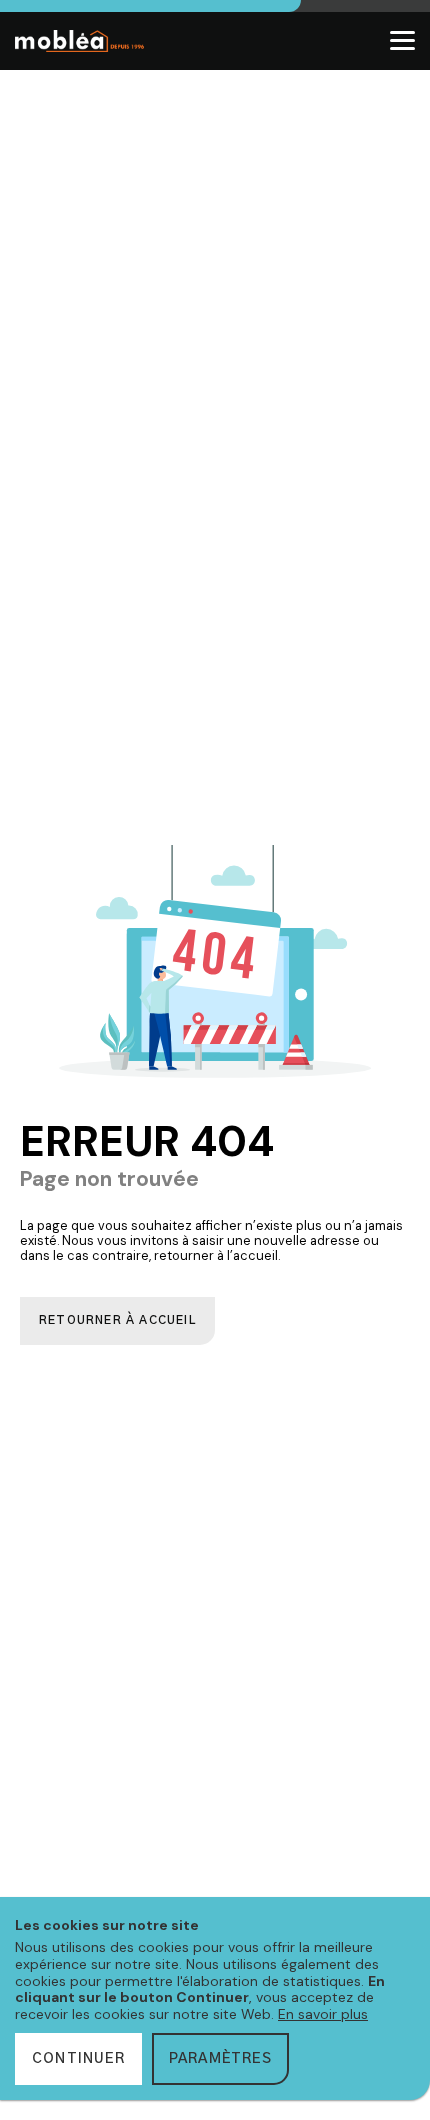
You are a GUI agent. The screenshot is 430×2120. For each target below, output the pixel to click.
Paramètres (220, 2059)
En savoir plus (323, 2014)
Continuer (78, 2059)
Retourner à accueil (117, 1320)
